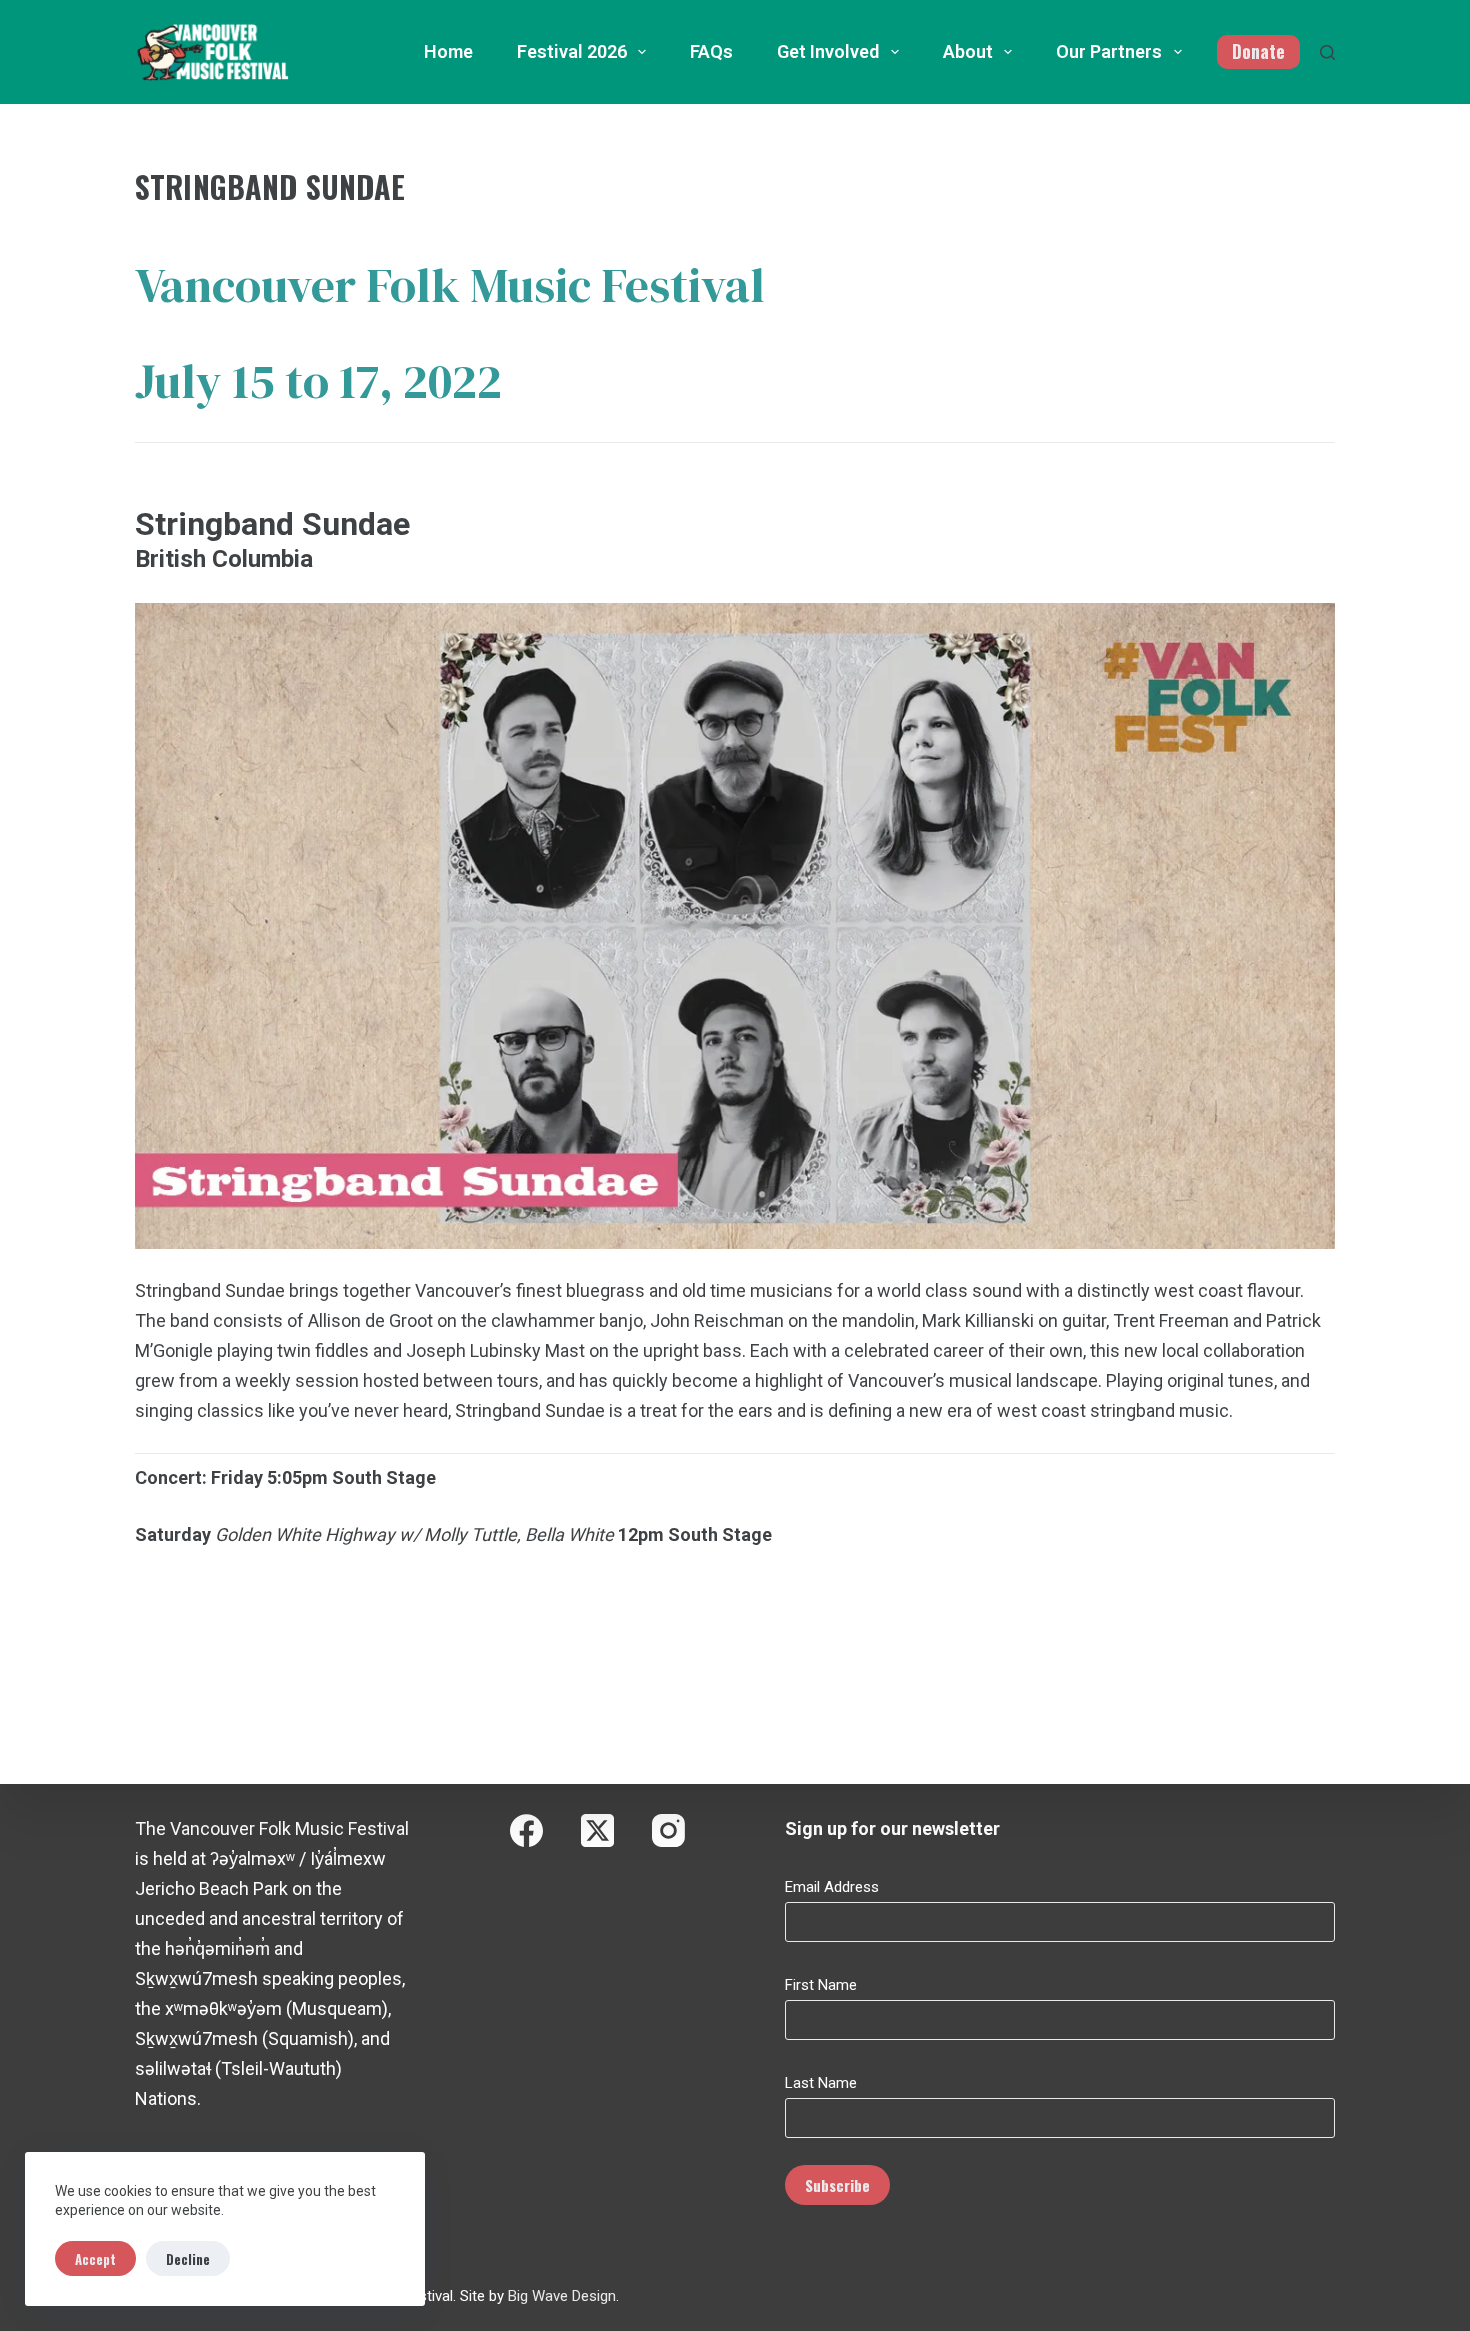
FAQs (711, 51)
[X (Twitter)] (597, 1830)
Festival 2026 (572, 51)
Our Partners (1109, 51)
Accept (95, 2259)
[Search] (1327, 52)
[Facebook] (526, 1830)
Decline (188, 2259)
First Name (821, 1985)
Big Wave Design (562, 2296)
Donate (1258, 51)
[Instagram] (668, 1830)
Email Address (832, 1887)
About (968, 51)
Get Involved (828, 51)
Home (448, 51)
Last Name (821, 2083)
